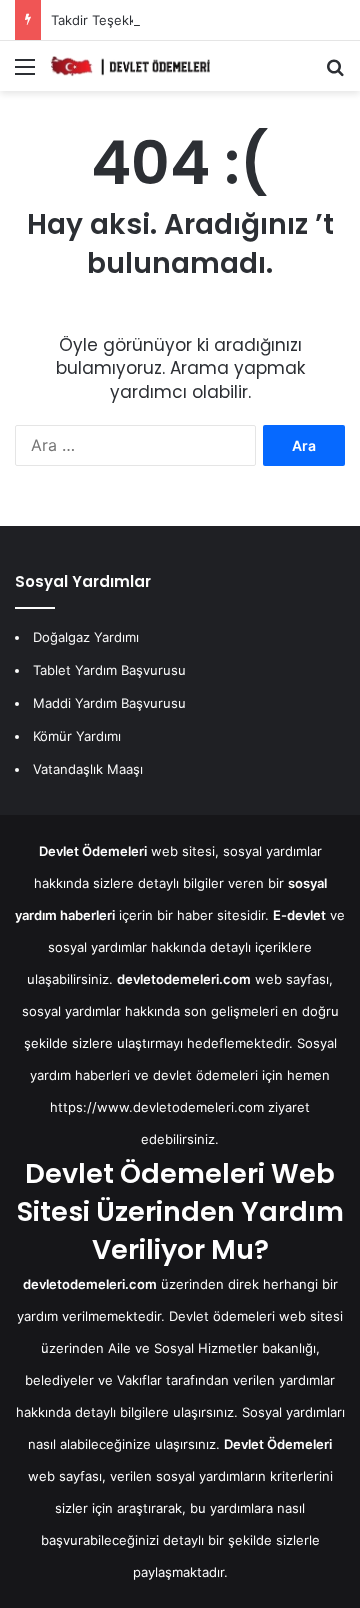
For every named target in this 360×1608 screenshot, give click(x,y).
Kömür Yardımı (77, 736)
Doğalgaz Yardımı (86, 637)
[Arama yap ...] (335, 73)
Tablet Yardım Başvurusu (109, 670)
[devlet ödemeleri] (130, 66)
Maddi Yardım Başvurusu (109, 703)
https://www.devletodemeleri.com (157, 1107)
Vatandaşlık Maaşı (88, 769)
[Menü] (25, 73)
